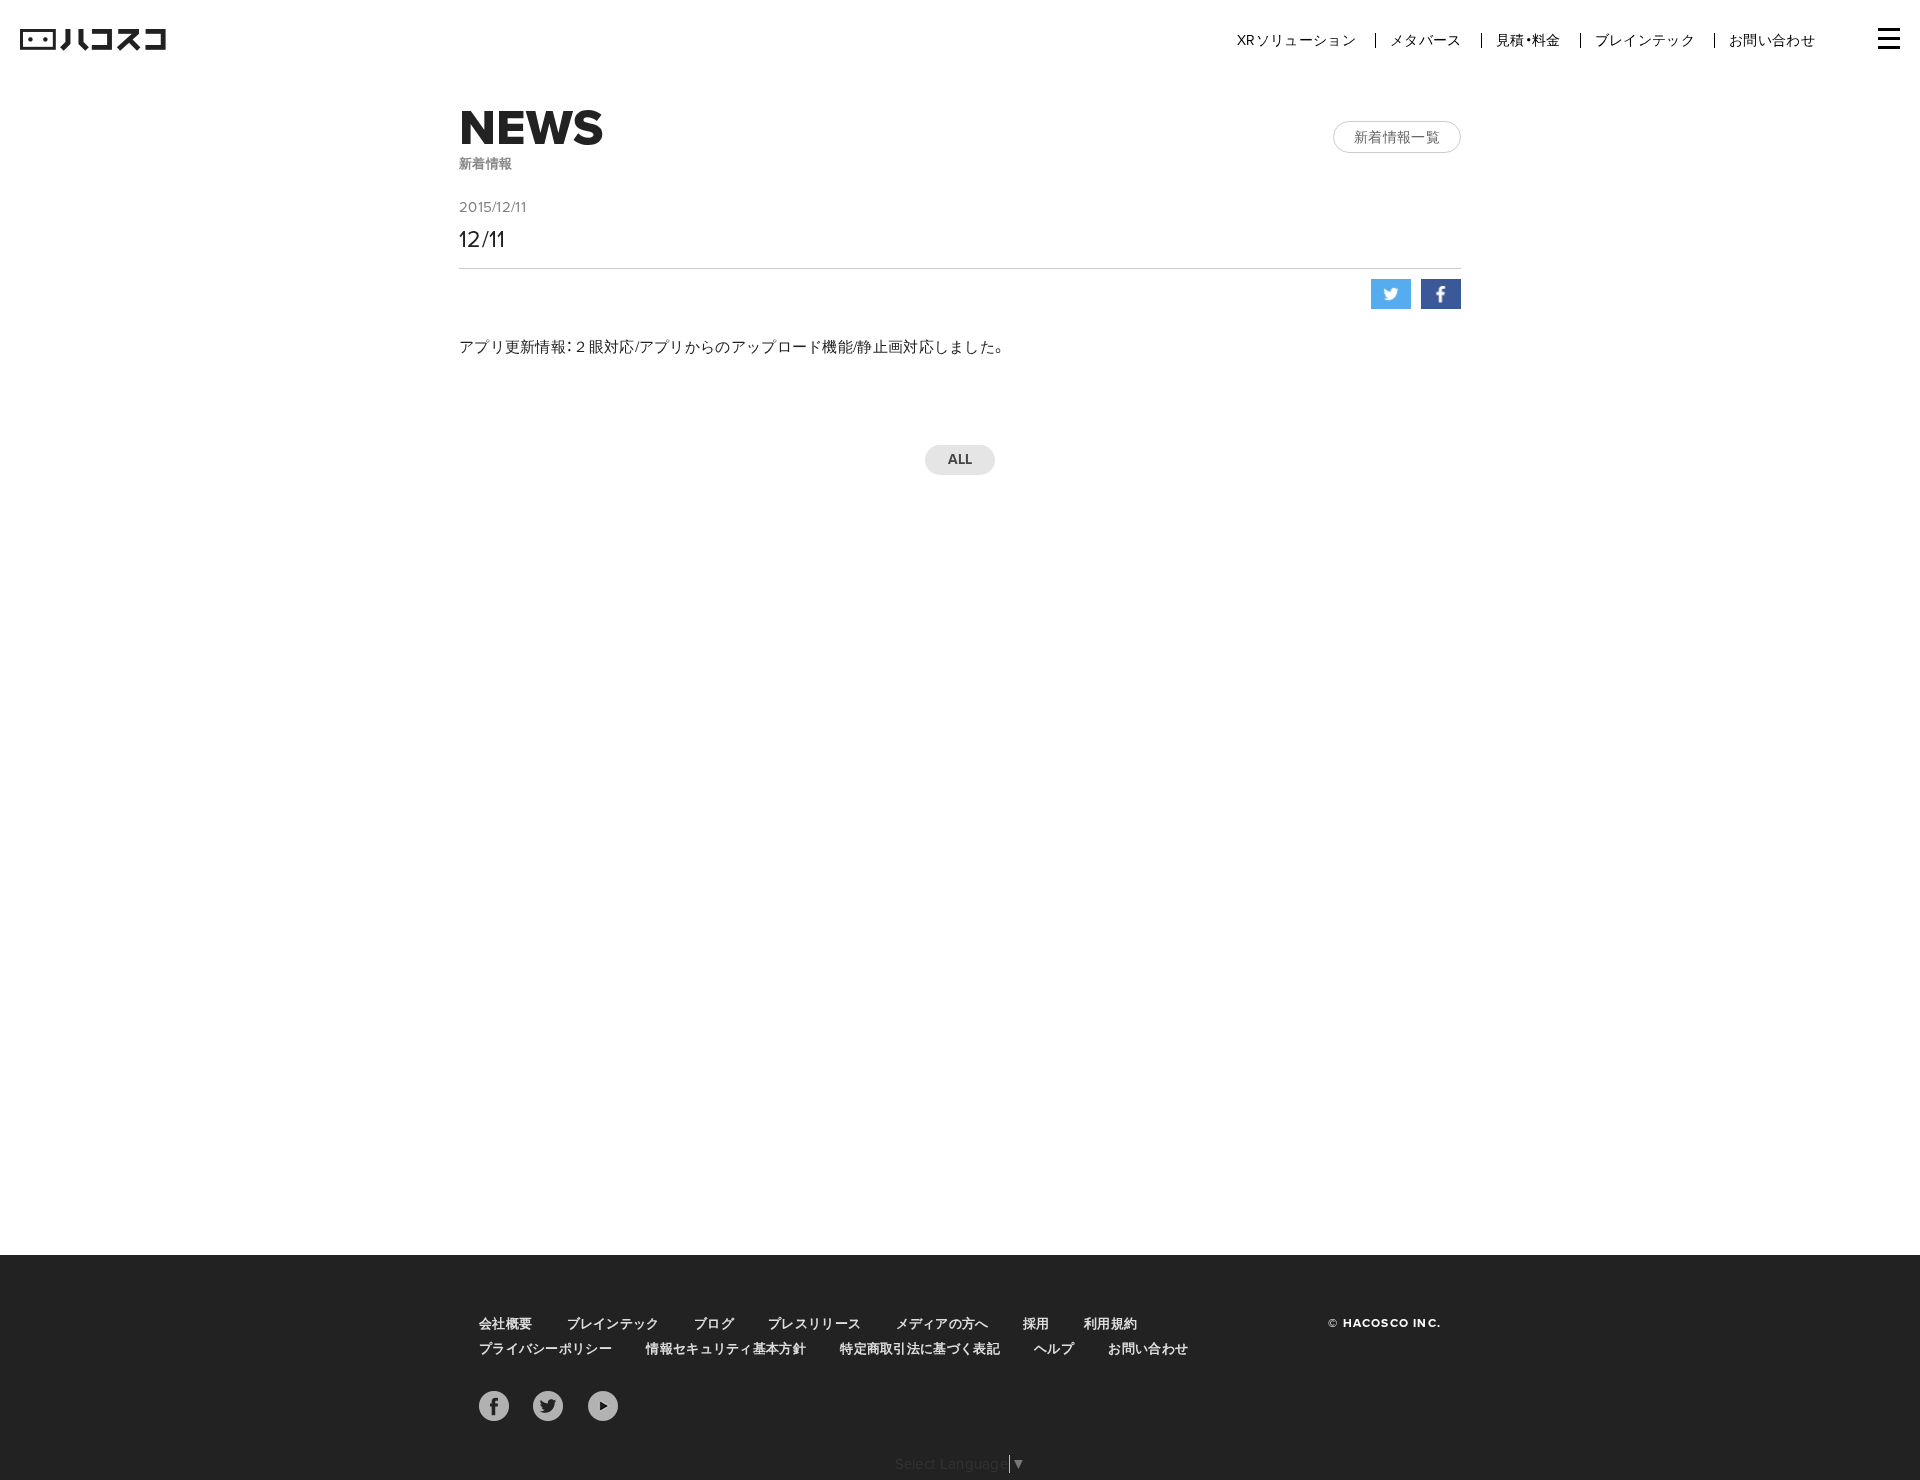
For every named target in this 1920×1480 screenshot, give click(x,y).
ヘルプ (1054, 1349)
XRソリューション (1296, 40)
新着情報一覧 (1397, 137)
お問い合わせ (1772, 40)
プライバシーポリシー (545, 1349)
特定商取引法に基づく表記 (920, 1349)
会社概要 (505, 1324)
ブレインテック (1645, 40)
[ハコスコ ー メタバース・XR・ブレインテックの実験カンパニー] (93, 41)
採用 (1036, 1324)
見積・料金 (1528, 40)
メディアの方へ (942, 1324)
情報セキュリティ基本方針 (726, 1349)
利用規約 (1110, 1324)
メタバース (1426, 40)
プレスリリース (814, 1324)
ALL (960, 459)
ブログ (714, 1324)
